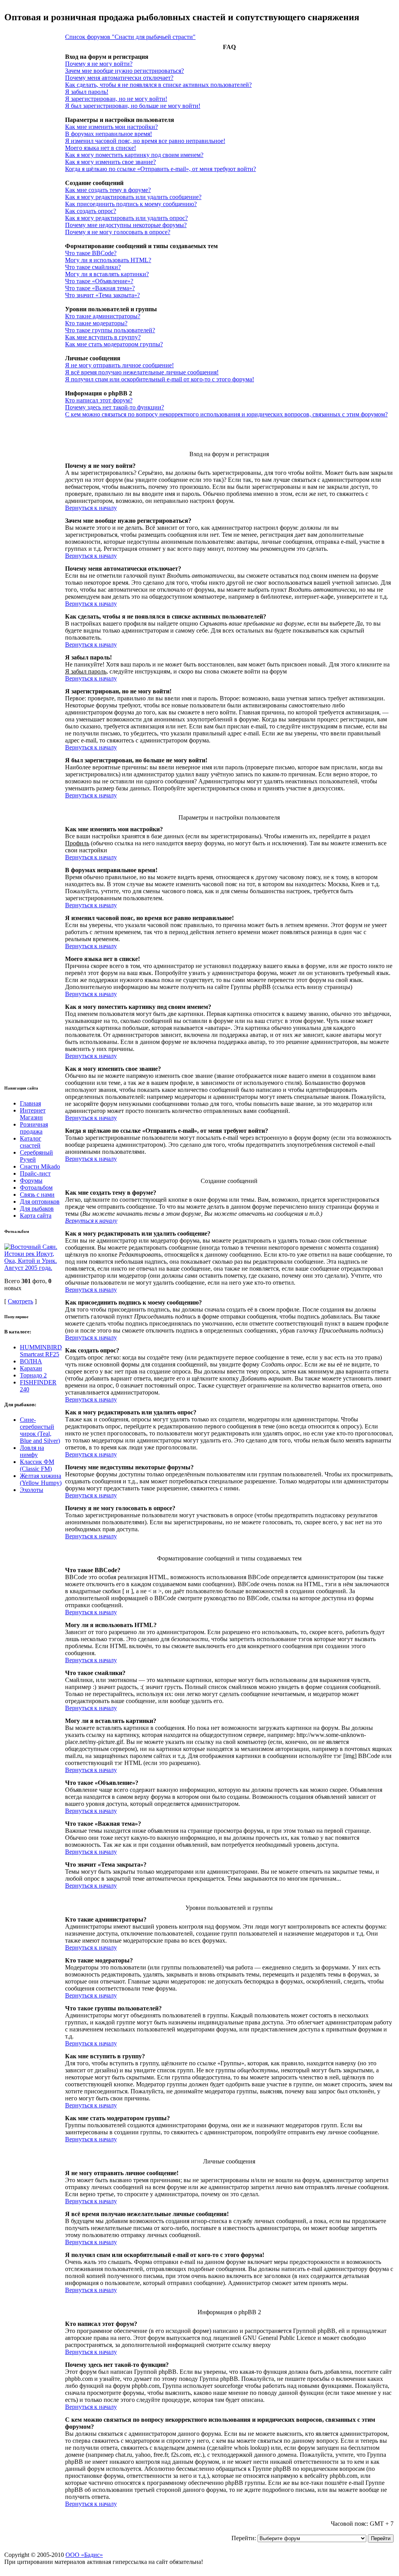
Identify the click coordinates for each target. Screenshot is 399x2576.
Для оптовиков (40, 1202)
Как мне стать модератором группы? (114, 344)
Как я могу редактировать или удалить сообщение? (133, 197)
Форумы (31, 1180)
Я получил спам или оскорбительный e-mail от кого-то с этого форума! (160, 379)
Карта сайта (36, 1216)
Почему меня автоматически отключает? (119, 78)
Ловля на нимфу (32, 1451)
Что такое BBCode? (91, 253)
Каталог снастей (31, 1142)
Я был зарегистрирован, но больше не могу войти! (133, 106)
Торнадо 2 (33, 1375)
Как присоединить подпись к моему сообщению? (131, 204)
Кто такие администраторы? (103, 316)
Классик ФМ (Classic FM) (37, 1465)
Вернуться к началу (91, 508)
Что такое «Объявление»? (99, 281)
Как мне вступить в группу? (103, 337)
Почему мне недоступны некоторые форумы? (126, 225)
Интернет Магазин (33, 1114)
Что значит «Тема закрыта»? (102, 295)
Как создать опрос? (91, 211)
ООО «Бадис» (84, 2555)
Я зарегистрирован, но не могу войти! (116, 99)
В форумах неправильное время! (109, 134)
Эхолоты (32, 1490)
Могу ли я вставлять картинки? (107, 274)
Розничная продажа (34, 1128)
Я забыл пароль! (87, 92)
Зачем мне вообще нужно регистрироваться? (124, 71)
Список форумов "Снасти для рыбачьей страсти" (130, 37)
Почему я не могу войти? (99, 64)
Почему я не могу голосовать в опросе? (118, 232)
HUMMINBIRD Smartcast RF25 (41, 1351)
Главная (30, 1103)
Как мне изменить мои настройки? (111, 127)
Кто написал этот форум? (99, 400)
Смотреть (20, 1301)
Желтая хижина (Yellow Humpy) (41, 1479)
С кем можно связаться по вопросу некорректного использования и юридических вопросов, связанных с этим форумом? (226, 414)
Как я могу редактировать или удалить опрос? (126, 218)
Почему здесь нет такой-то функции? (115, 407)
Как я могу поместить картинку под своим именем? (134, 155)
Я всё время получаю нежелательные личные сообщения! (142, 372)
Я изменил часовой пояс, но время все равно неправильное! (145, 141)
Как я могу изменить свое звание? (110, 162)
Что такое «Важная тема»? (100, 288)
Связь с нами (37, 1195)
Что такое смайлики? (93, 267)
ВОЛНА (31, 1361)
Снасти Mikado (40, 1166)
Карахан (31, 1368)
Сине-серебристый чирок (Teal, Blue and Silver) (40, 1430)
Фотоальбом (36, 1187)
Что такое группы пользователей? (110, 330)
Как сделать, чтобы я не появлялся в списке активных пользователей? (158, 85)
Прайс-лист (35, 1173)
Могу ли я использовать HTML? (108, 260)
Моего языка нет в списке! (101, 148)
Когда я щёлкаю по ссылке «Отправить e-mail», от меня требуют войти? (161, 169)
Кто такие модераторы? (96, 323)
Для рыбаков (37, 1209)
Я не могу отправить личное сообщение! (119, 365)
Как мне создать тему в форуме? (108, 190)
